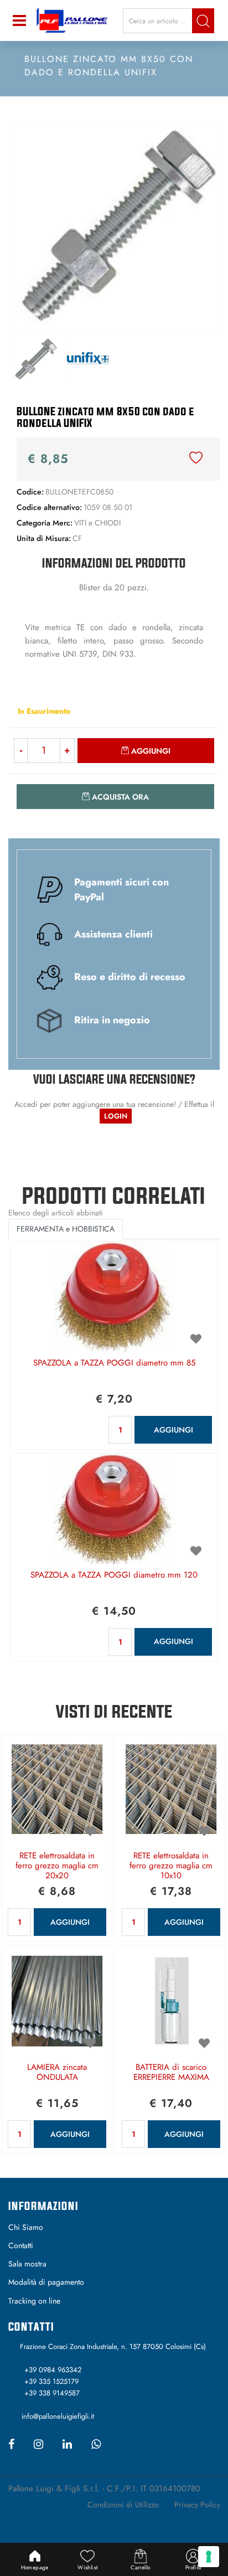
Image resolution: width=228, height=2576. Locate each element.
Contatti (21, 2245)
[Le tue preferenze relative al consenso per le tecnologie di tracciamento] (209, 2557)
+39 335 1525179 (51, 2381)
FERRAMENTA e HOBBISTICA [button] (66, 1229)
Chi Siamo (26, 2227)
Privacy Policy (197, 2505)
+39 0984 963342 (53, 2370)
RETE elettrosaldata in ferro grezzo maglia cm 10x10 (171, 1866)
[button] (203, 21)
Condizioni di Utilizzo (123, 2505)
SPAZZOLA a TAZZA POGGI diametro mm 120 (114, 1575)
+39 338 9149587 (52, 2393)
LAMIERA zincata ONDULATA (57, 2073)
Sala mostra (27, 2264)
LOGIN (116, 1116)
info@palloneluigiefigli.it (58, 2416)
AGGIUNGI (173, 1430)
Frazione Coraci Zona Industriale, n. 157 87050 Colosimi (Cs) (113, 2346)
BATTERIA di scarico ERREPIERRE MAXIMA (171, 2073)
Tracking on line (34, 2301)
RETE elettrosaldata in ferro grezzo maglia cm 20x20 (57, 1866)
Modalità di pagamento (46, 2282)
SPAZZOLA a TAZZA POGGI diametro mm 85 (114, 1363)
